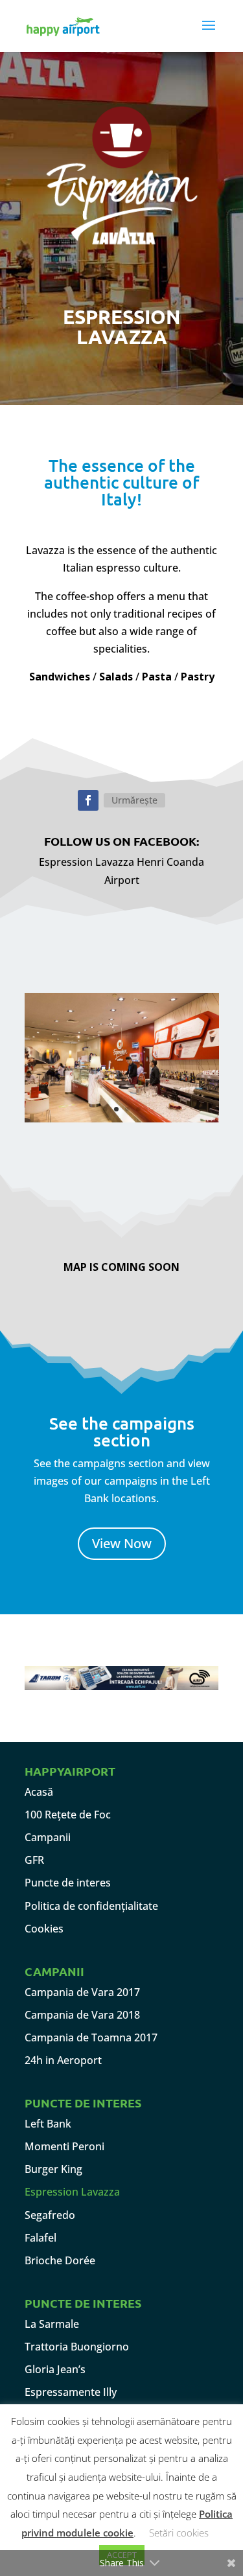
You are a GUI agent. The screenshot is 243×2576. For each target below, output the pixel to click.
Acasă (39, 1792)
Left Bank (48, 2124)
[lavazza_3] (122, 1119)
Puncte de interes (68, 1883)
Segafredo (50, 2215)
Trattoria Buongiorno (77, 2347)
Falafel (40, 2238)
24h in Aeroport (63, 2060)
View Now (122, 1543)
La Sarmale (52, 2324)
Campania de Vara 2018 (82, 2015)
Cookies (44, 1929)
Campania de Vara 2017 (82, 1992)
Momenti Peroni (64, 2146)
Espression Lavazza (72, 2192)
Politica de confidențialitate (91, 1906)
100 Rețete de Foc (68, 1815)
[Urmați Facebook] (88, 800)
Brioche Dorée (60, 2260)
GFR (34, 1860)
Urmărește (134, 800)
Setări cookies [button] (179, 2533)
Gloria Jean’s (55, 2369)
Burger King (53, 2169)
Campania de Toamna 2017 (91, 2037)
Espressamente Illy (71, 2392)
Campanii (48, 1837)
